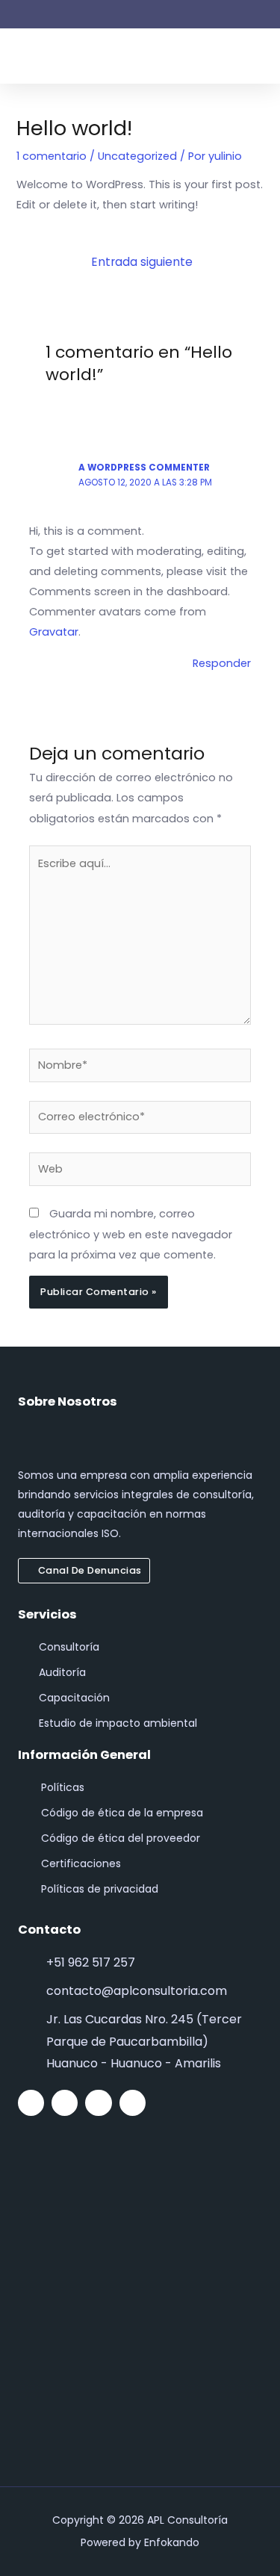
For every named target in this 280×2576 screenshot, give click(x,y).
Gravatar (54, 632)
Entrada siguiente (142, 262)
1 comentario (52, 156)
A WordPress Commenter (144, 468)
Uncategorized (137, 156)
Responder (222, 663)
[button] (258, 56)
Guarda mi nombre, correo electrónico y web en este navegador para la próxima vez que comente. (131, 1234)
